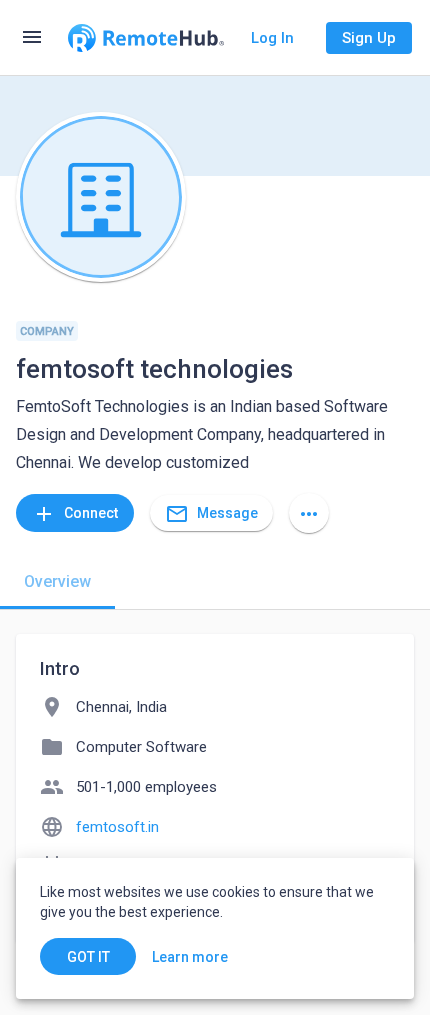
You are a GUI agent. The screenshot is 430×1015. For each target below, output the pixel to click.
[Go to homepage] (146, 38)
